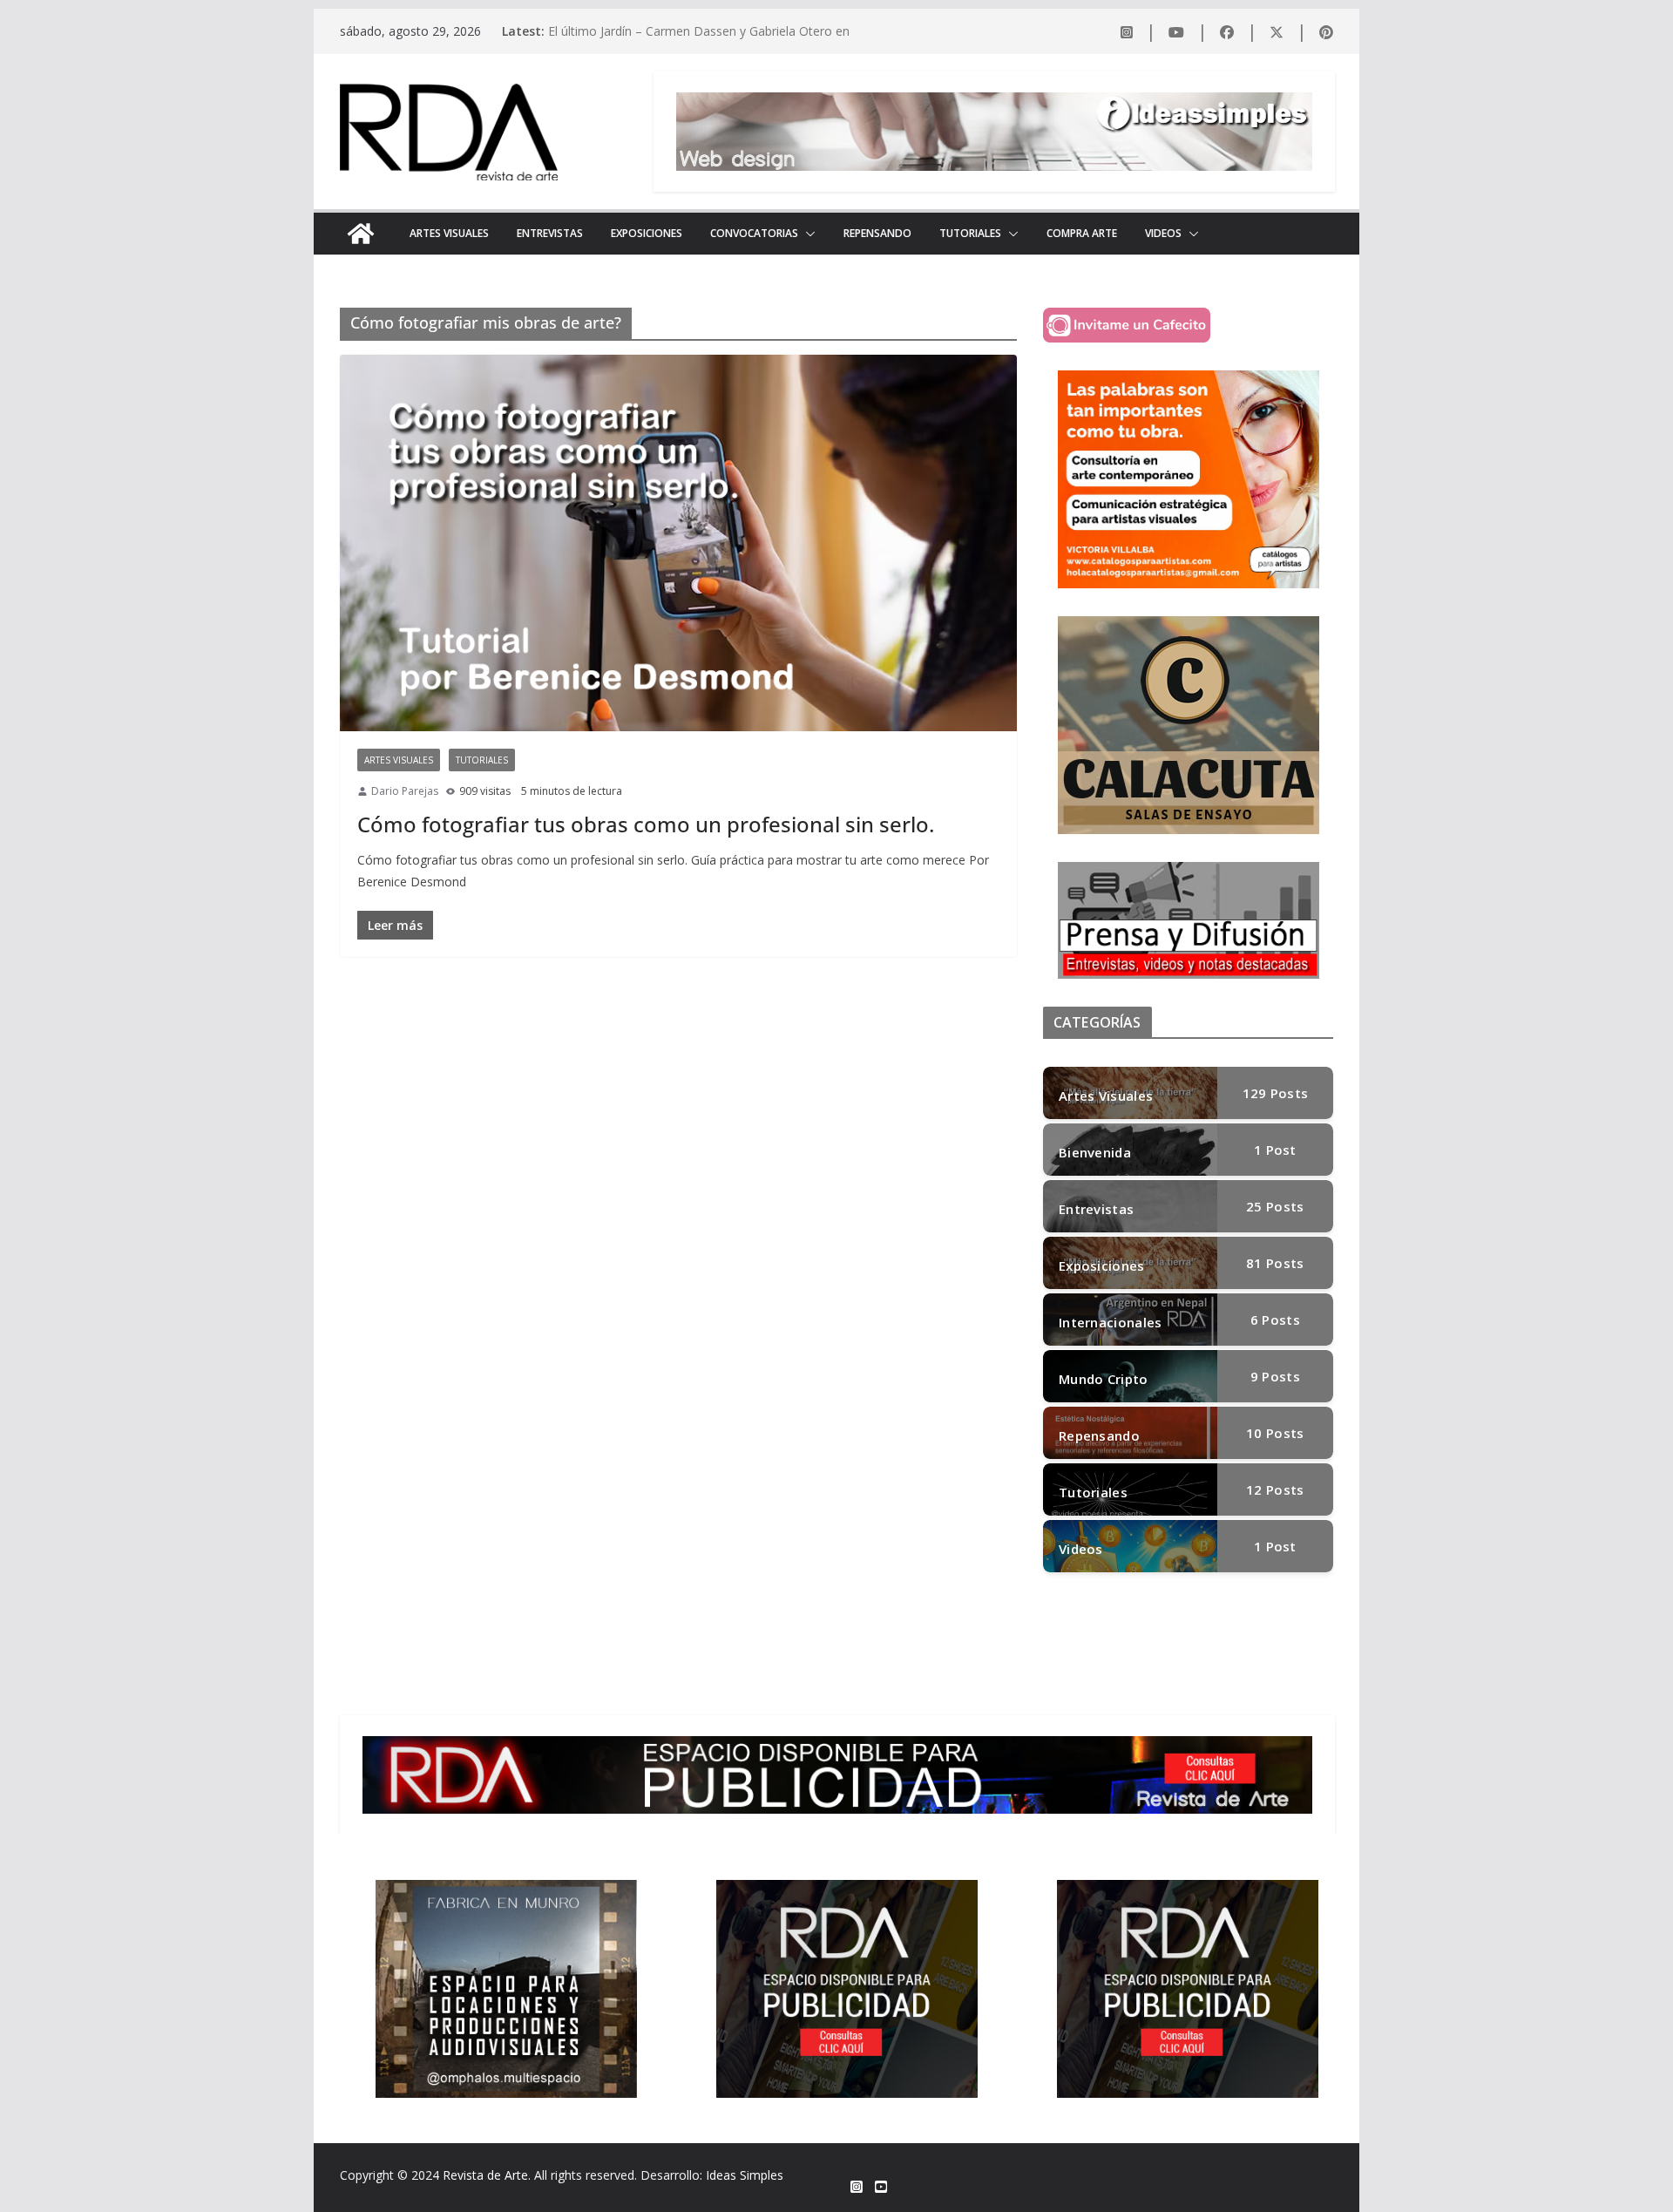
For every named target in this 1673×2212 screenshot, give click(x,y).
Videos (1163, 233)
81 (1275, 1263)
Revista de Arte (485, 2175)
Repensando (877, 233)
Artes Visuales (449, 233)
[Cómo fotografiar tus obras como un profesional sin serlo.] (678, 543)
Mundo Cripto (1104, 1379)
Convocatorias (754, 233)
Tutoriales (970, 233)
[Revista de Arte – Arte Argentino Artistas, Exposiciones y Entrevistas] (361, 234)
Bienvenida (1095, 1152)
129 (1276, 1093)
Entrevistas (550, 233)
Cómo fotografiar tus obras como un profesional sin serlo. (646, 824)
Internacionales (1111, 1322)
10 (1275, 1433)
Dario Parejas (405, 791)
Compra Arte (1082, 233)
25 (1275, 1206)
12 (1275, 1489)
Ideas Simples (745, 2175)
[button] (807, 234)
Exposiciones (647, 233)
